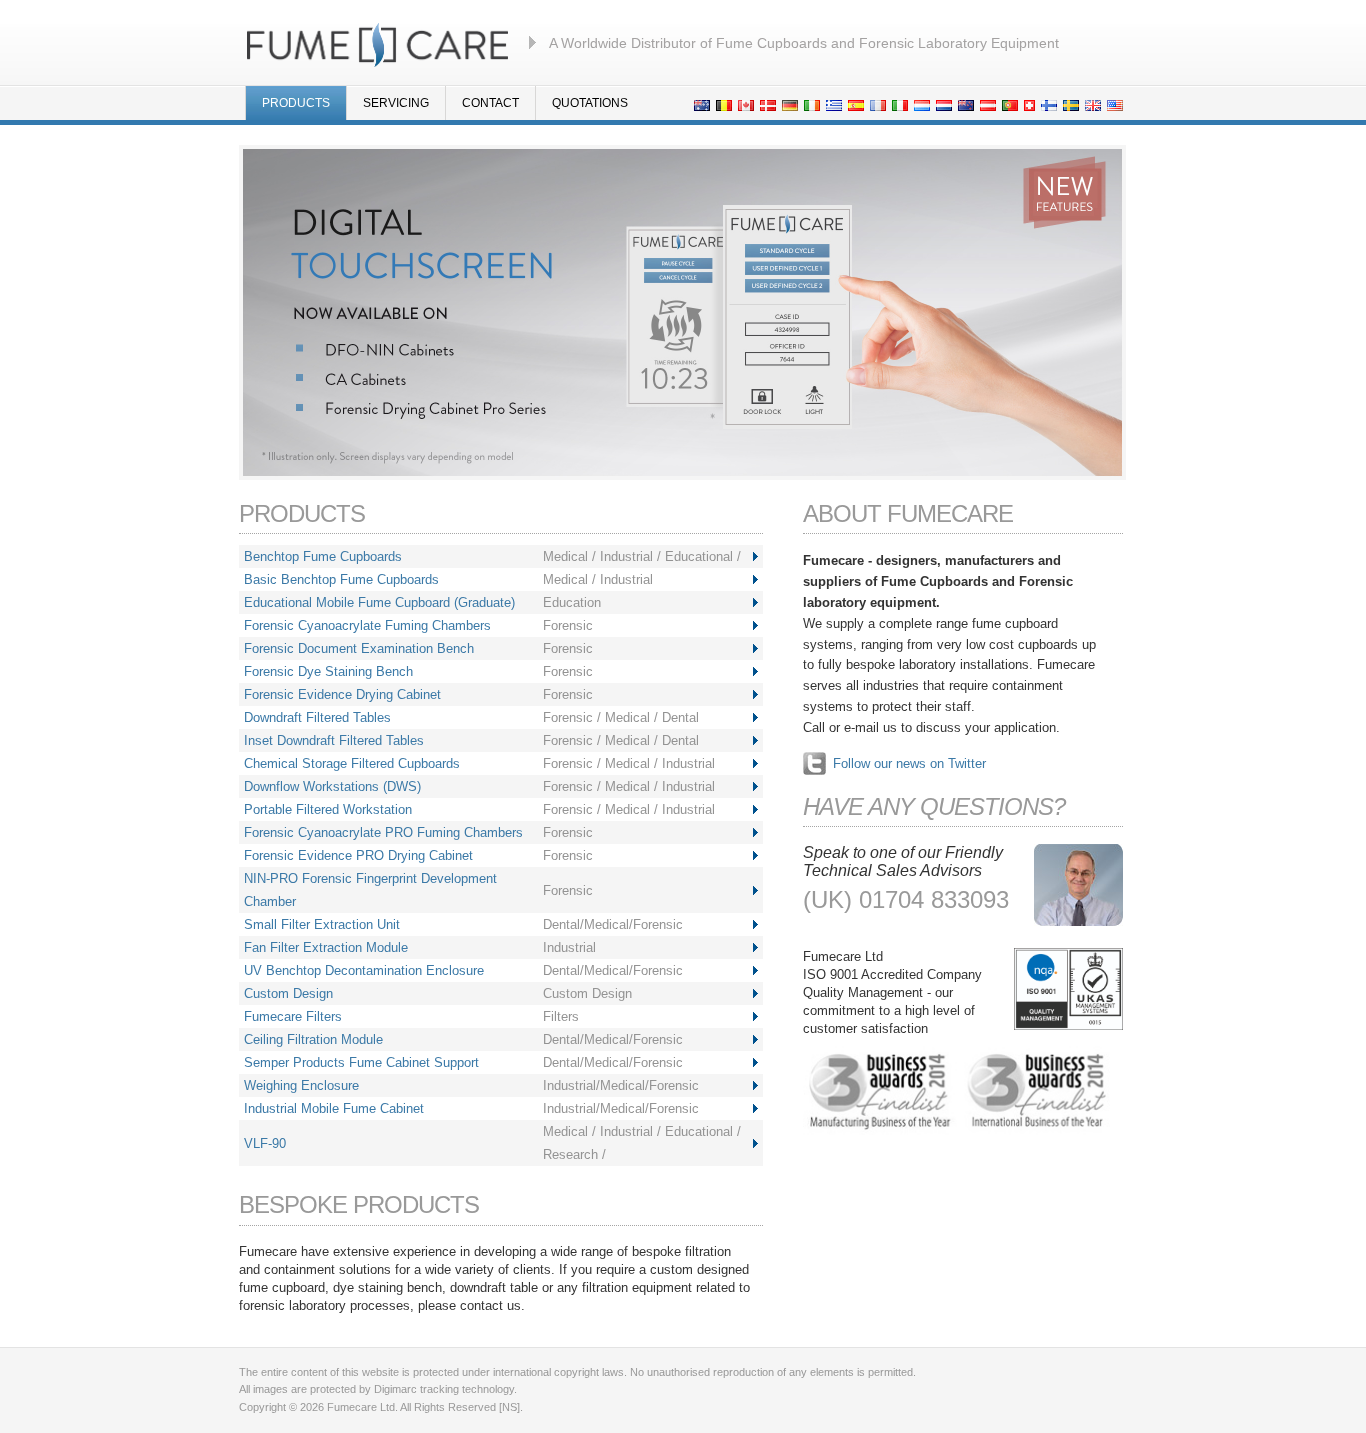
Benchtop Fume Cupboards (323, 556)
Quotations (590, 103)
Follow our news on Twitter (909, 763)
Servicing (396, 103)
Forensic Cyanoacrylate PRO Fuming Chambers (383, 832)
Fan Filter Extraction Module (326, 947)
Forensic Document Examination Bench (359, 648)
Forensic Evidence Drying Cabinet (342, 694)
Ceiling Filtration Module (313, 1039)
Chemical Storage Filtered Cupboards (352, 763)
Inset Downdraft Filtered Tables (334, 740)
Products (296, 103)
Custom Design (288, 993)
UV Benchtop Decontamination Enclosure (364, 970)
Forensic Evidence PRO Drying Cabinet (358, 855)
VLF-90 (265, 1143)
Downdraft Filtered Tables (317, 717)
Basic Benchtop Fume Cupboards (341, 579)
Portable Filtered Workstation (328, 809)
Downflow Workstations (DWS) (332, 786)
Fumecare (377, 43)
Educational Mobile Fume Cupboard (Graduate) (379, 602)
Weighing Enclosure (301, 1085)
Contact (490, 103)
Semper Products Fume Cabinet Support (361, 1062)
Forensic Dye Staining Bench (328, 671)
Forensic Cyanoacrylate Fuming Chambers (367, 625)
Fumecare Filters (293, 1016)
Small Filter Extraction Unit (322, 924)
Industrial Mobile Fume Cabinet (334, 1108)
